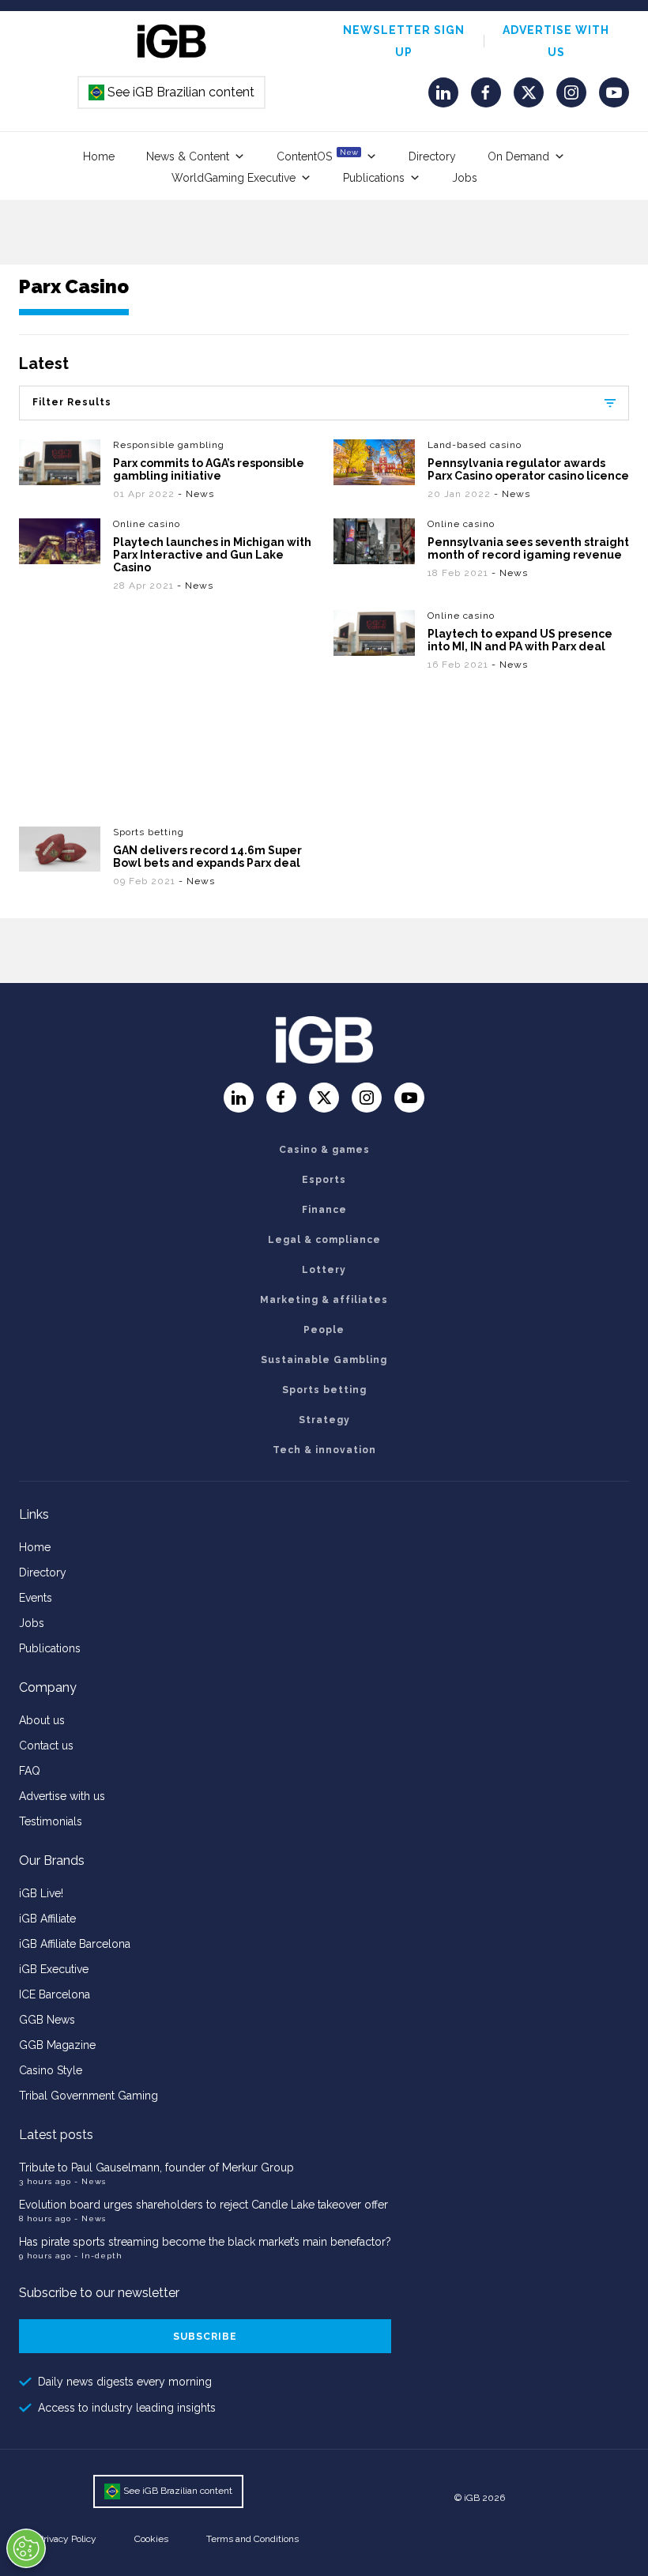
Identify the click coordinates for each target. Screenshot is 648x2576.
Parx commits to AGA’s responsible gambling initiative (209, 469)
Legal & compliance (324, 1240)
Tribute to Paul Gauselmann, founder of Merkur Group (156, 2167)
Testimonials (51, 1821)
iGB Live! (41, 1893)
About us (42, 1720)
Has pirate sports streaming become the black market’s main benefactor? (205, 2242)
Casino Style (51, 2070)
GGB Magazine (57, 2045)
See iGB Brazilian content (172, 92)
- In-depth (98, 2256)
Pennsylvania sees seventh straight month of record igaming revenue (528, 548)
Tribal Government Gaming (89, 2096)
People (324, 1330)
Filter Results (72, 402)
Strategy (324, 1420)
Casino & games (324, 1150)
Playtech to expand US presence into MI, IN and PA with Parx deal (520, 640)
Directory (432, 156)
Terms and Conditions (252, 2539)
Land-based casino (475, 445)
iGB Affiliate (47, 1919)
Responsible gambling (169, 445)
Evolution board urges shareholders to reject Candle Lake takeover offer (203, 2205)
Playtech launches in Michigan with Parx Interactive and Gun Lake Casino (212, 555)
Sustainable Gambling (324, 1360)
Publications (374, 178)
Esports (324, 1180)
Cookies (151, 2539)
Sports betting (149, 832)
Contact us (46, 1746)
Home (99, 156)
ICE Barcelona (55, 1994)
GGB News (47, 2020)
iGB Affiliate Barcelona (75, 1944)
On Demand (518, 156)
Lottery (324, 1270)
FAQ (30, 1771)
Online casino (147, 524)
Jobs (465, 178)
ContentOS (317, 155)
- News (196, 494)
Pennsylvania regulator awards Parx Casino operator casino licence (528, 469)
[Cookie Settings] (26, 2548)
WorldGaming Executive (234, 178)
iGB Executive (54, 1969)
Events (36, 1598)
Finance (324, 1210)
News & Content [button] (188, 156)
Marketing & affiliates (324, 1300)
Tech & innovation (324, 1450)
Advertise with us (62, 1796)
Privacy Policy (67, 2539)
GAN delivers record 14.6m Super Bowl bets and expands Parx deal (207, 857)
